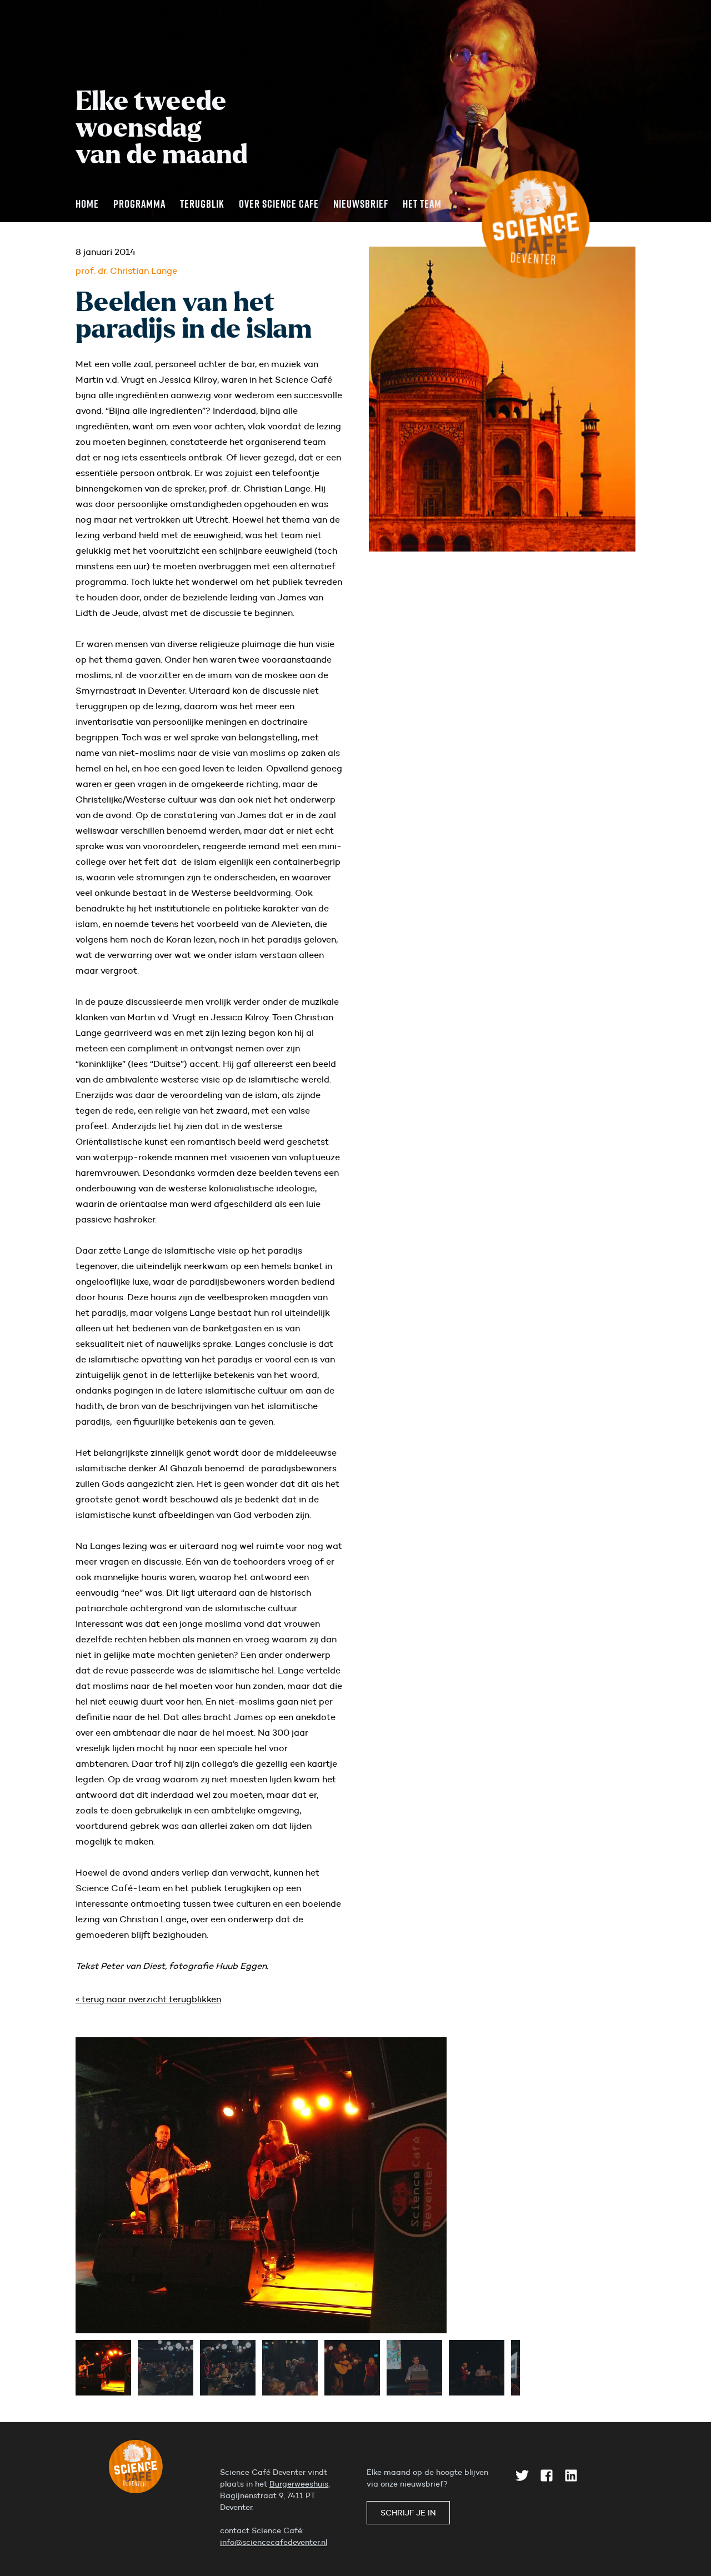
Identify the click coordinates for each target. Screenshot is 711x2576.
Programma (139, 203)
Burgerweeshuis (299, 2484)
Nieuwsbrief (361, 203)
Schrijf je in (408, 2513)
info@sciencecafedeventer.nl (274, 2542)
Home (87, 203)
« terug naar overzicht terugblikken (148, 1999)
